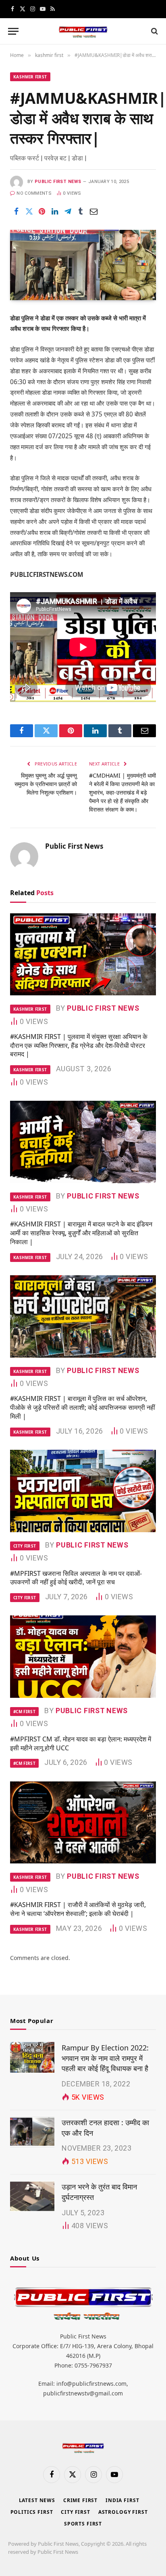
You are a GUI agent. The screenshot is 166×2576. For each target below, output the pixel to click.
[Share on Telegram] (68, 211)
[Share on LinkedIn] (55, 211)
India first (122, 2500)
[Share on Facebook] (16, 211)
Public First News (58, 182)
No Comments (34, 193)
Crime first (80, 2500)
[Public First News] (83, 31)
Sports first (83, 2524)
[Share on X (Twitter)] (29, 211)
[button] (13, 31)
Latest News (37, 2500)
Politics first (32, 2512)
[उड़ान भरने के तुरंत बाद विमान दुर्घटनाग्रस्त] (32, 2196)
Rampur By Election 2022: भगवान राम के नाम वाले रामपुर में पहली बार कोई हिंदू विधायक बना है (105, 2058)
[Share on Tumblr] (81, 211)
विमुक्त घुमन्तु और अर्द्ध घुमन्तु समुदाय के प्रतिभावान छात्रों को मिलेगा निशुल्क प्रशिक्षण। (46, 784)
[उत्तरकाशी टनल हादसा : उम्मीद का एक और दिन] (32, 2132)
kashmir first (30, 77)
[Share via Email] (93, 211)
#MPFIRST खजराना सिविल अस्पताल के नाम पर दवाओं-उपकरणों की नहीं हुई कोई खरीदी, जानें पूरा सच (76, 1578)
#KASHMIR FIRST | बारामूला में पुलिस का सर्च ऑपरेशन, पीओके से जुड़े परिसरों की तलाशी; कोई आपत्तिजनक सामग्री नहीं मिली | (83, 1407)
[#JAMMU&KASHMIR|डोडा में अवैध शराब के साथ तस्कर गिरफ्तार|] (83, 265)
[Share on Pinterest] (42, 211)
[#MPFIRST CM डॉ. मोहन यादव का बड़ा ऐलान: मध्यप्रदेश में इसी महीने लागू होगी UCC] (83, 1657)
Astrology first (123, 2512)
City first (75, 2512)
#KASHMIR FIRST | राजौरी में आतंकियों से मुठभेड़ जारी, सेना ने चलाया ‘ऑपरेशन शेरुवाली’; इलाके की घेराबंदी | (78, 1909)
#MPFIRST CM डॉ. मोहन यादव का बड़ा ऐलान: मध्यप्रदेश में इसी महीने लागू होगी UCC (81, 1743)
